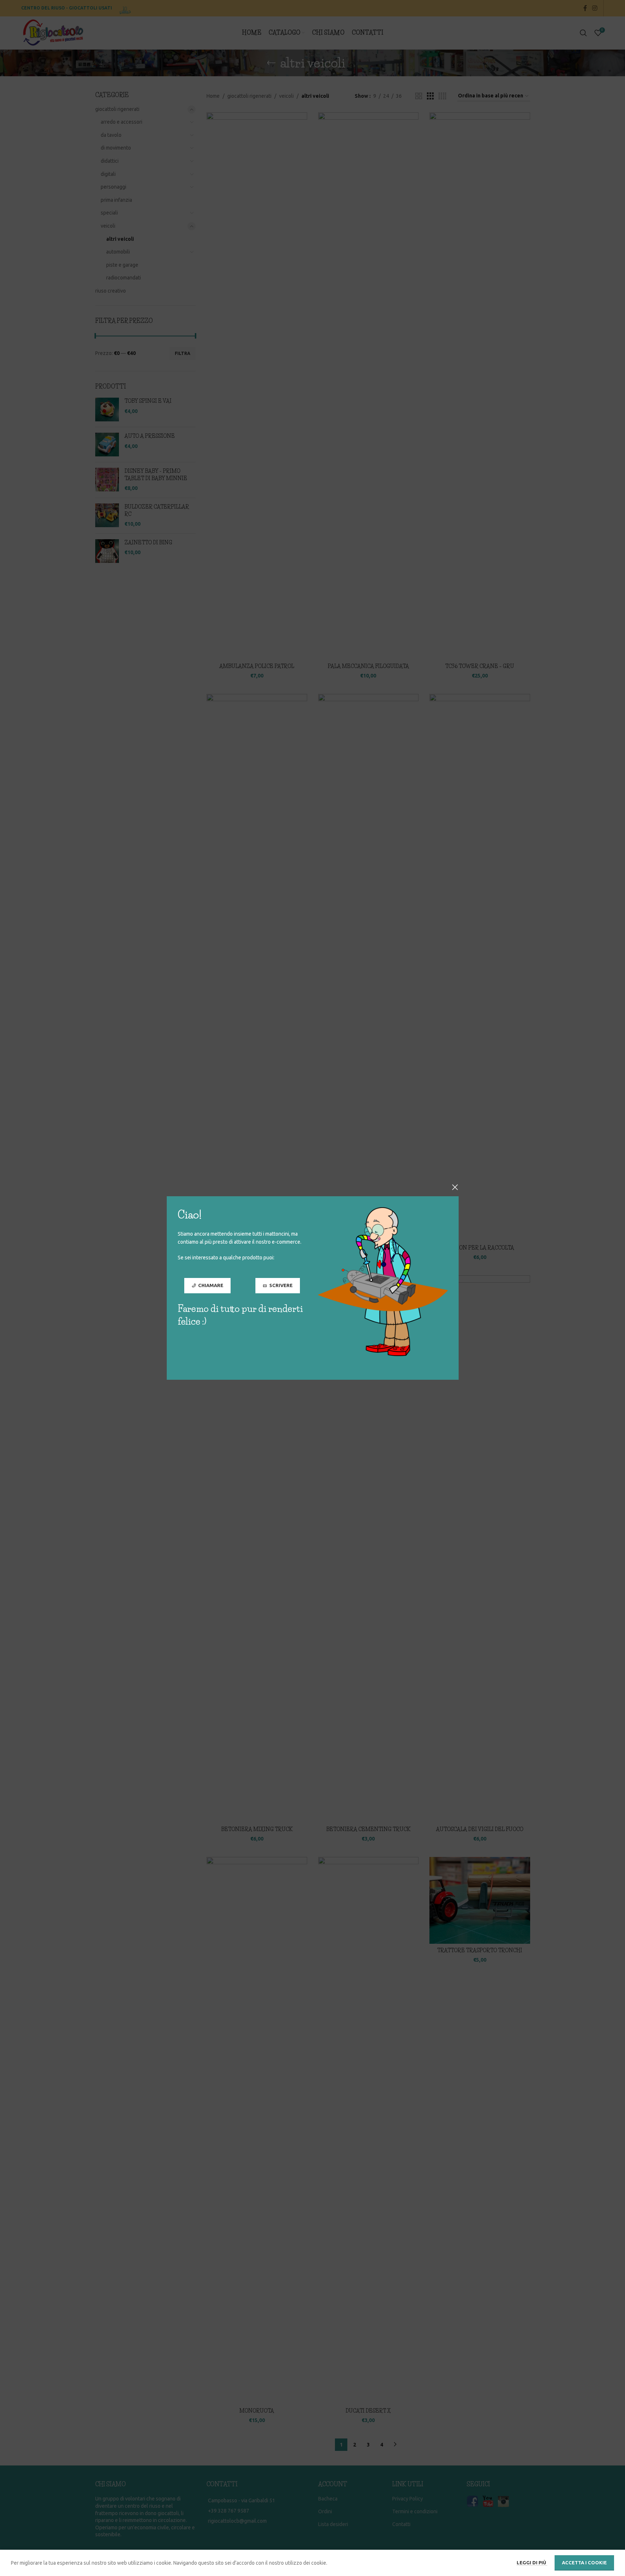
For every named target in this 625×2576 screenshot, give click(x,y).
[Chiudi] (455, 1187)
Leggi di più (532, 2563)
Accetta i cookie (584, 2563)
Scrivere (281, 1285)
